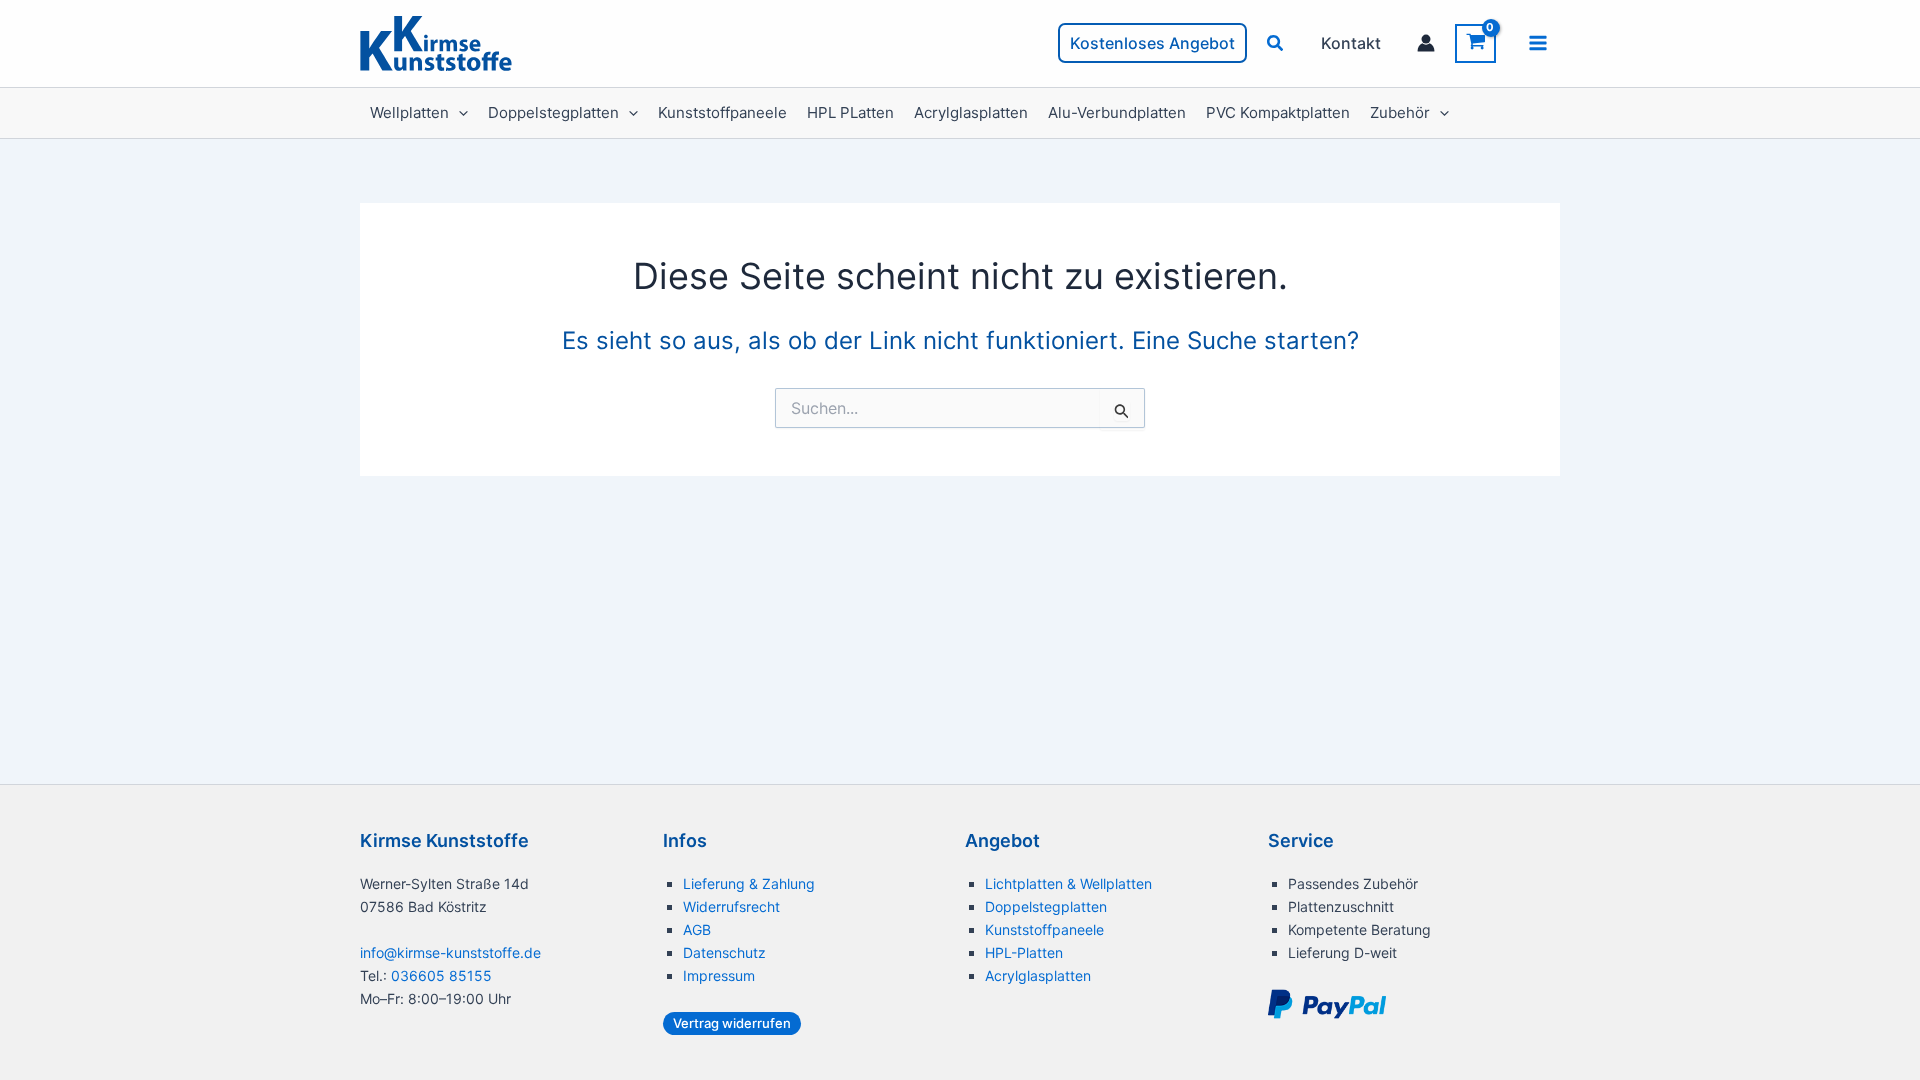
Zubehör (1400, 112)
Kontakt (1351, 43)
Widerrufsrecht (731, 906)
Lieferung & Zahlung (749, 883)
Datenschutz (724, 952)
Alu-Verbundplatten (1117, 112)
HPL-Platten (1024, 952)
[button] (1152, 43)
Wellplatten (409, 112)
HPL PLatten (850, 112)
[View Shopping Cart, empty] (1475, 43)
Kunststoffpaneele (722, 112)
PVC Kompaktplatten (1278, 112)
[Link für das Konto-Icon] (1426, 43)
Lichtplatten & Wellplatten (1068, 883)
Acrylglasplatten (971, 112)
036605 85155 (441, 975)
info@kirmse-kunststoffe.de (450, 952)
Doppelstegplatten (553, 112)
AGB (697, 929)
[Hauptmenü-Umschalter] (1538, 43)
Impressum (719, 975)
